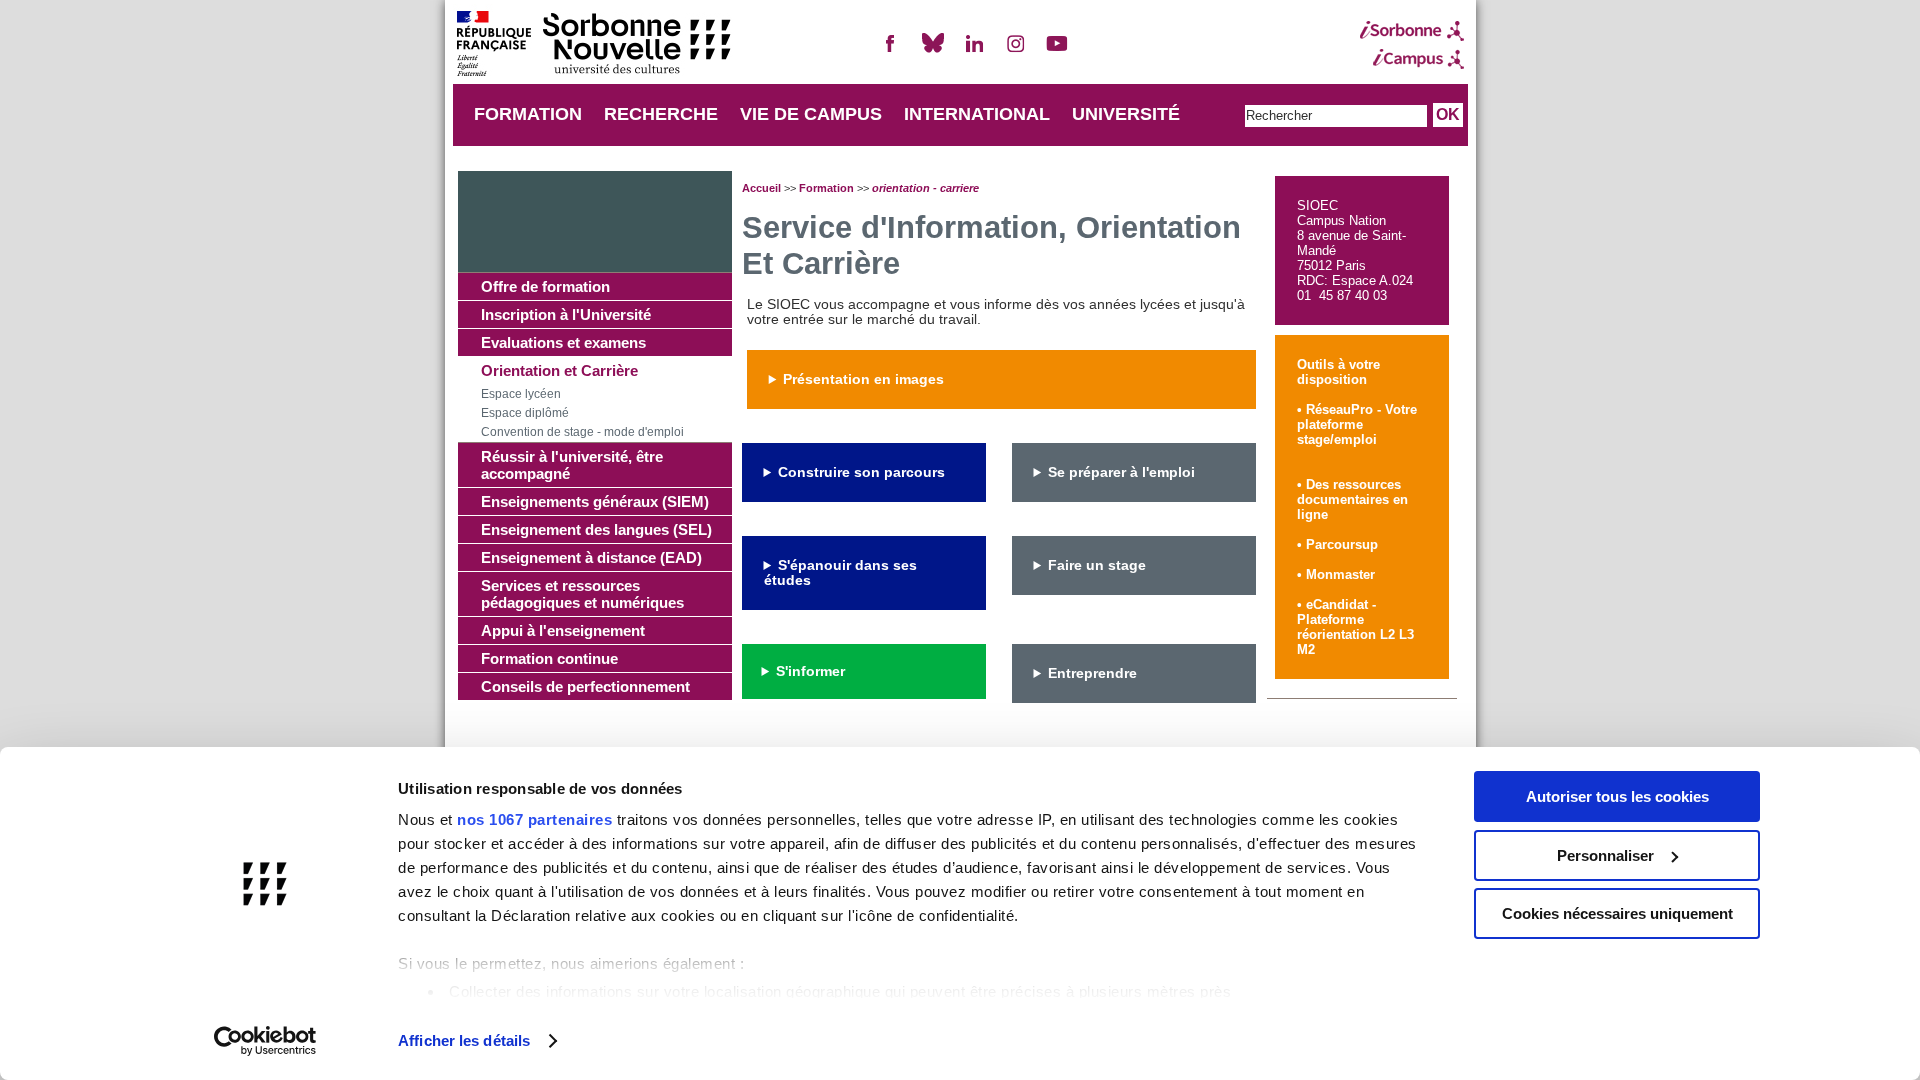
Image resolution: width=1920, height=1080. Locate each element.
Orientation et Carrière (559, 370)
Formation (826, 188)
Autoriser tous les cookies (1617, 796)
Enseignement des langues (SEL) (596, 529)
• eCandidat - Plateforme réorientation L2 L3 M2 (1355, 627)
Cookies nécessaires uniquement (1617, 913)
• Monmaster (1336, 574)
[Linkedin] (974, 51)
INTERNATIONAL (977, 114)
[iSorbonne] (1412, 31)
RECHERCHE (661, 114)
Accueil (761, 188)
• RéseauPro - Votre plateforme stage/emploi (1357, 424)
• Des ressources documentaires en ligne (1352, 499)
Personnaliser (1605, 855)
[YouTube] (1057, 51)
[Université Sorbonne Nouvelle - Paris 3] (593, 45)
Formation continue (549, 658)
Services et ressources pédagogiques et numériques (582, 594)
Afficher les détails (464, 1040)
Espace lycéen (521, 394)
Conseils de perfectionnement (585, 686)
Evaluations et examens (563, 342)
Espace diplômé (525, 413)
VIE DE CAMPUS (811, 114)
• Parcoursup (1337, 544)
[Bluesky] (933, 51)
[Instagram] (1016, 51)
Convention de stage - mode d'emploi (582, 432)
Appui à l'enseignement (563, 630)
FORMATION (528, 114)
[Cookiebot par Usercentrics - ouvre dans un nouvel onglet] (265, 1041)
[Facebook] (891, 51)
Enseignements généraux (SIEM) (595, 501)
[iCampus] (1412, 59)
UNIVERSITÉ (1126, 114)
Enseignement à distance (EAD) (591, 557)
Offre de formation (545, 286)
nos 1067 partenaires (534, 819)
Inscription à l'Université (566, 314)
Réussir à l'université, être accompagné (572, 465)
